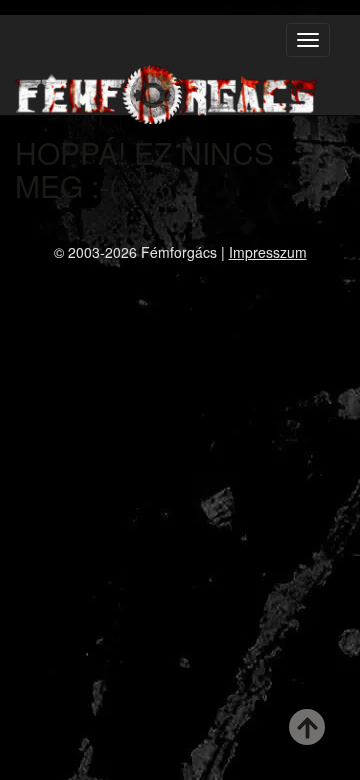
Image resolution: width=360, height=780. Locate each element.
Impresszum (268, 252)
